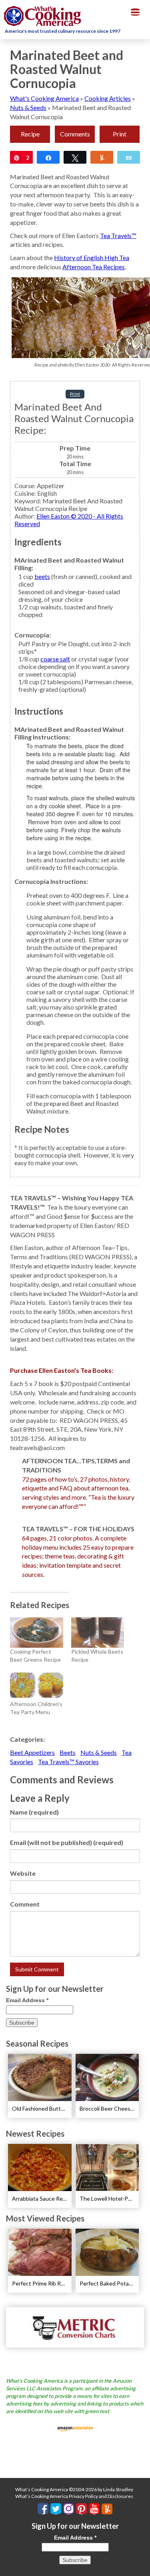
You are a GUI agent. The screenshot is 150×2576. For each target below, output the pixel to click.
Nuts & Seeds (28, 107)
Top (141, 2565)
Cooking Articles (108, 98)
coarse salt (55, 659)
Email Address (27, 2000)
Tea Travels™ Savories (68, 1762)
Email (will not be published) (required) (67, 1842)
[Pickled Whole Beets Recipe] (98, 1633)
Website (23, 1873)
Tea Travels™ (118, 235)
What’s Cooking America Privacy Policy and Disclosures (74, 2496)
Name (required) (34, 1812)
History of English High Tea (92, 257)
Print (120, 134)
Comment (25, 1904)
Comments (75, 134)
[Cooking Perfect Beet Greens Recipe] (37, 1633)
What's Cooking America (44, 98)
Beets (68, 1752)
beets (42, 576)
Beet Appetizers (32, 1752)
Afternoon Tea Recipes (94, 267)
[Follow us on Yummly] (107, 2509)
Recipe (30, 134)
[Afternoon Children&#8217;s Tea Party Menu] (37, 1685)
